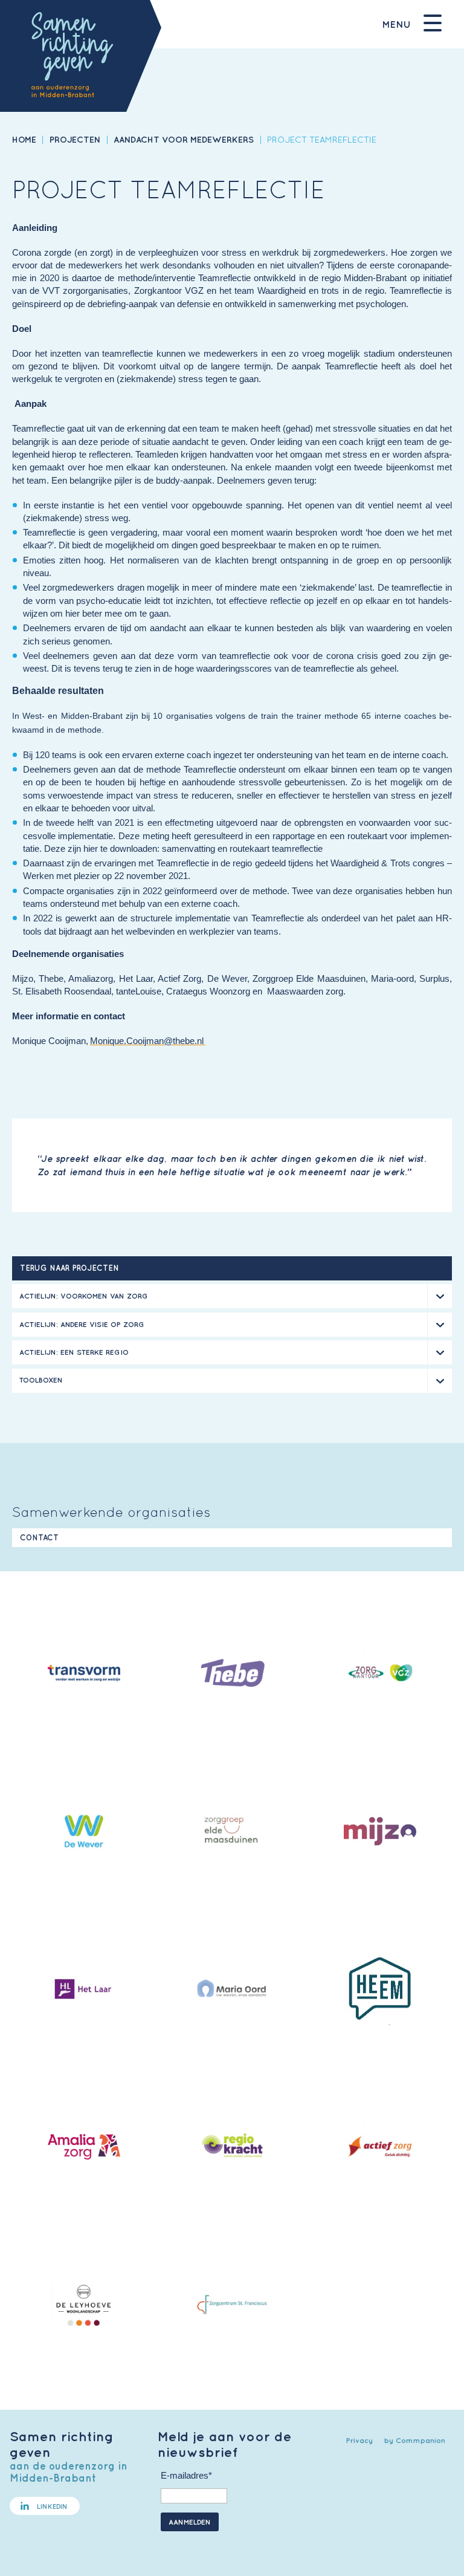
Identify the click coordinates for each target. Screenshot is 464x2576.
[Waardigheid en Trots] (232, 2149)
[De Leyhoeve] (84, 2306)
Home (24, 139)
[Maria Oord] (232, 1991)
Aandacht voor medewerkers (184, 139)
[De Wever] (84, 1833)
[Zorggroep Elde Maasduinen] (232, 1833)
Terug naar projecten (69, 1268)
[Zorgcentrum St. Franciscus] (232, 2306)
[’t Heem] (380, 1990)
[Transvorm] (84, 1675)
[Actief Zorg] (380, 2149)
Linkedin (52, 2506)
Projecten (75, 139)
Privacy (359, 2440)
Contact (39, 1538)
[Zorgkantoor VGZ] (380, 1675)
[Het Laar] (84, 1991)
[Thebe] (232, 1675)
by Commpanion (415, 2440)
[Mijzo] (380, 1833)
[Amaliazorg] (84, 2149)
